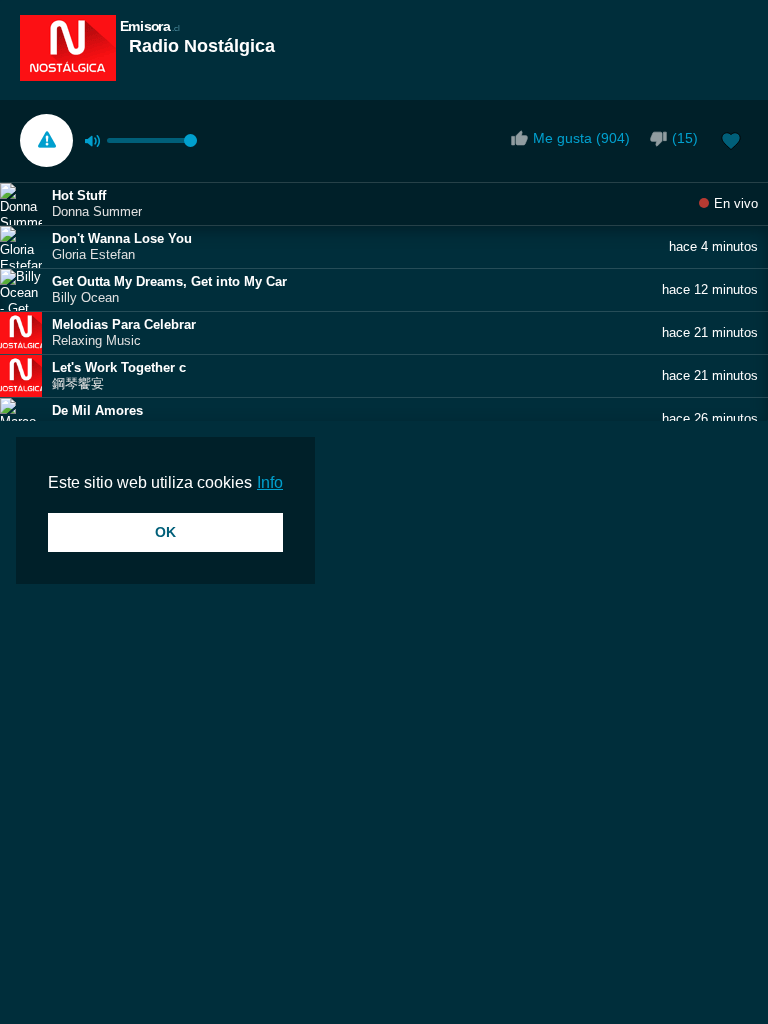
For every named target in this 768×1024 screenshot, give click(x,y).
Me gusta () (581, 138)
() (685, 138)
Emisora (150, 25)
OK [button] (165, 532)
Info (270, 482)
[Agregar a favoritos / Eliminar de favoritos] (731, 143)
